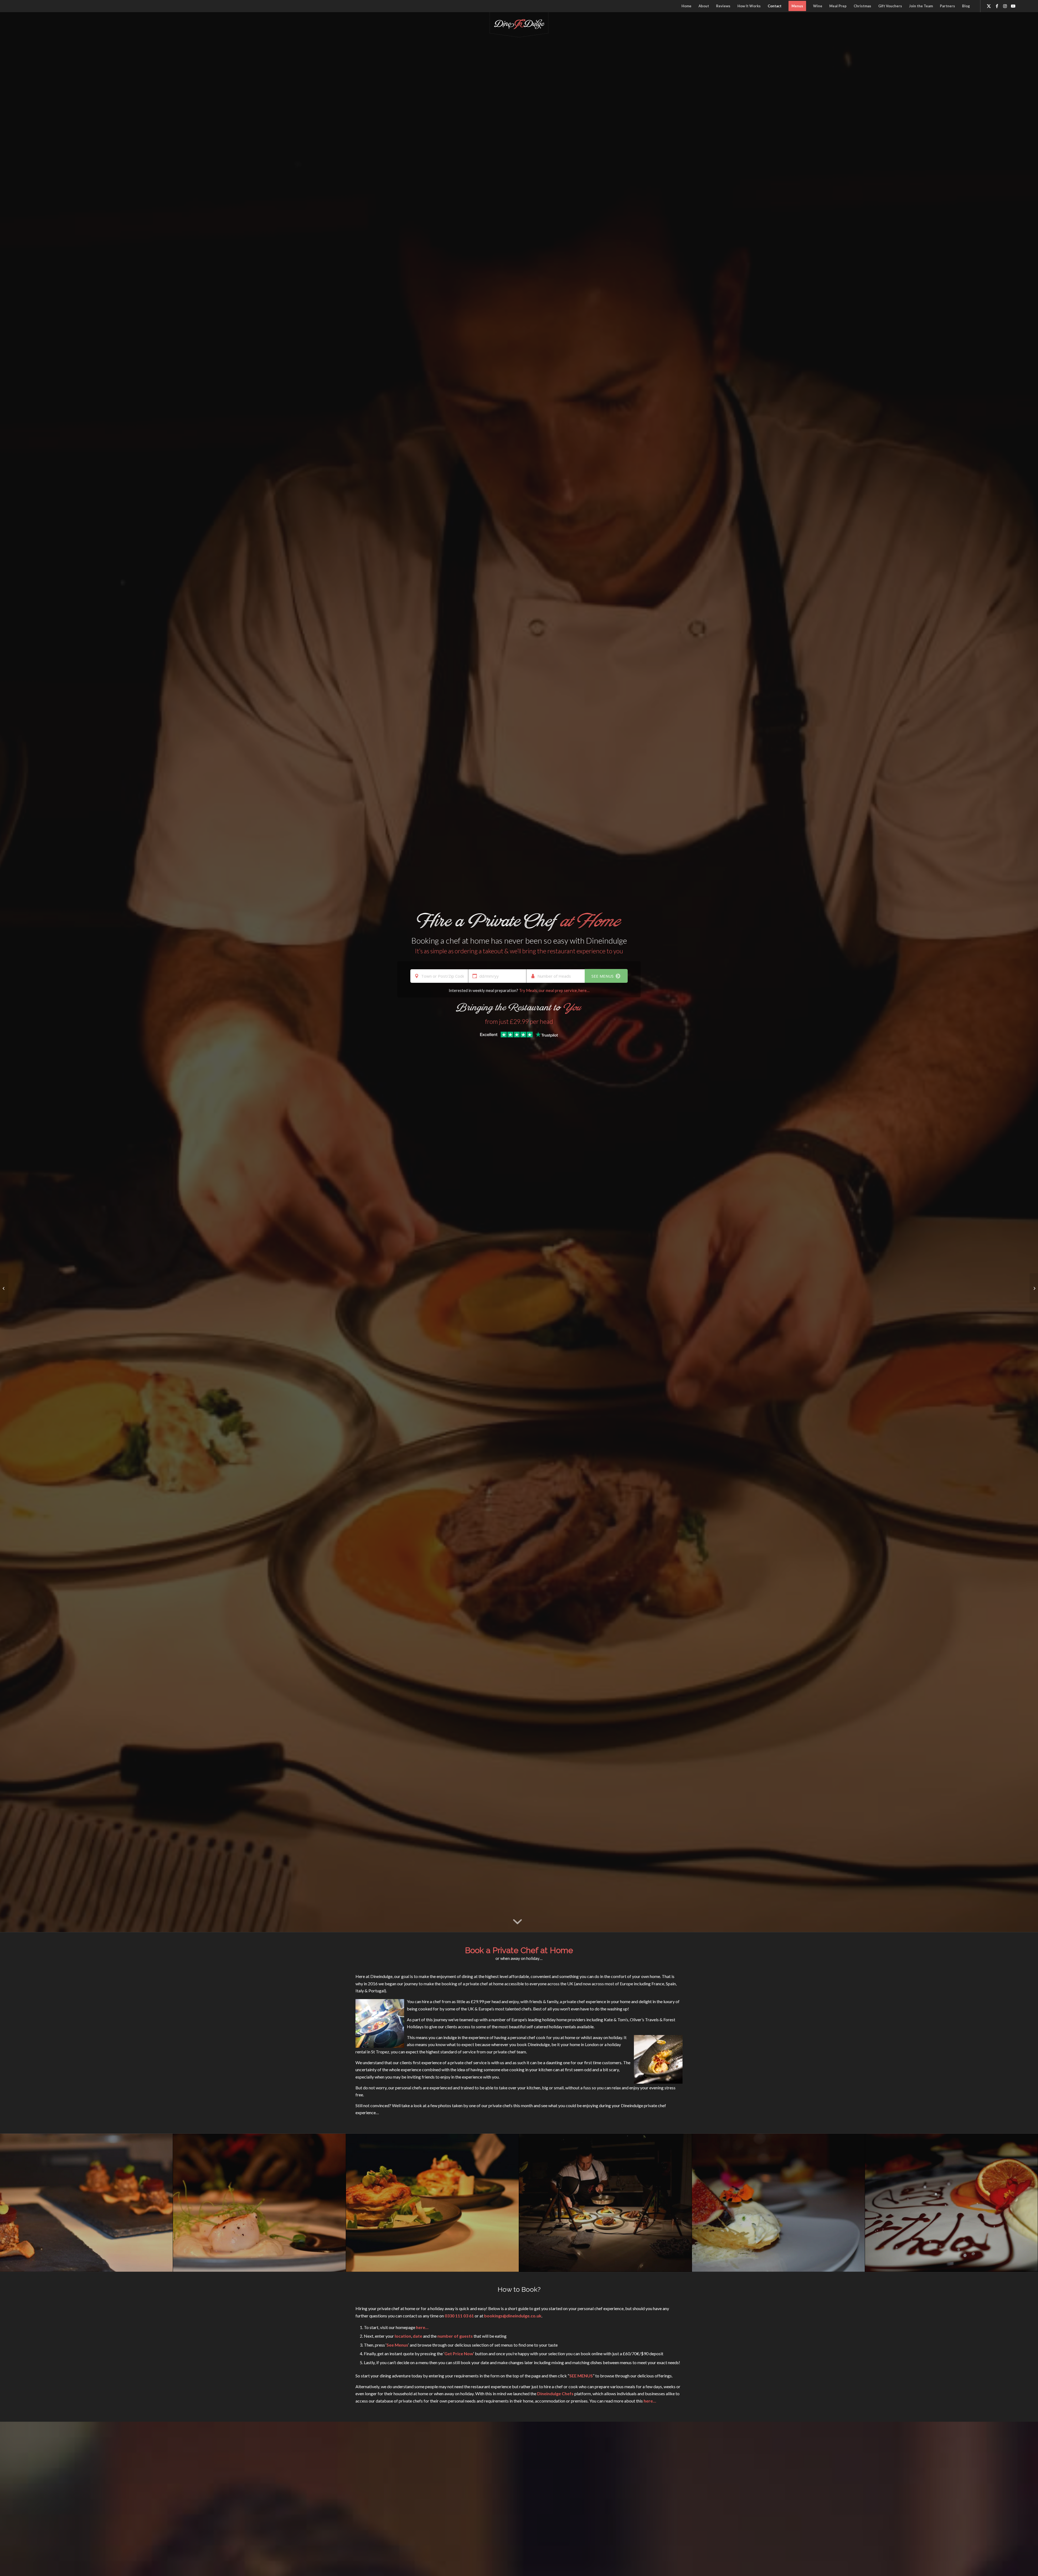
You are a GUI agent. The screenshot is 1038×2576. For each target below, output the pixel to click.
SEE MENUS (603, 976)
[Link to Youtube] (1013, 6)
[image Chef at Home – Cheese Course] (778, 2203)
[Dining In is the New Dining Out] (4, 1288)
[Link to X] (989, 6)
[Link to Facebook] (997, 6)
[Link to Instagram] (1005, 6)
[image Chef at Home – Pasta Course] (432, 2203)
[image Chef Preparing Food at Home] (605, 2203)
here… (422, 2327)
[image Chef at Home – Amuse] (86, 2203)
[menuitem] (686, 6)
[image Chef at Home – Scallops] (259, 2203)
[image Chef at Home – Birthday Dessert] (951, 2203)
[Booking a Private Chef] (1034, 1288)
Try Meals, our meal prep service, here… (554, 990)
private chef (574, 2001)
